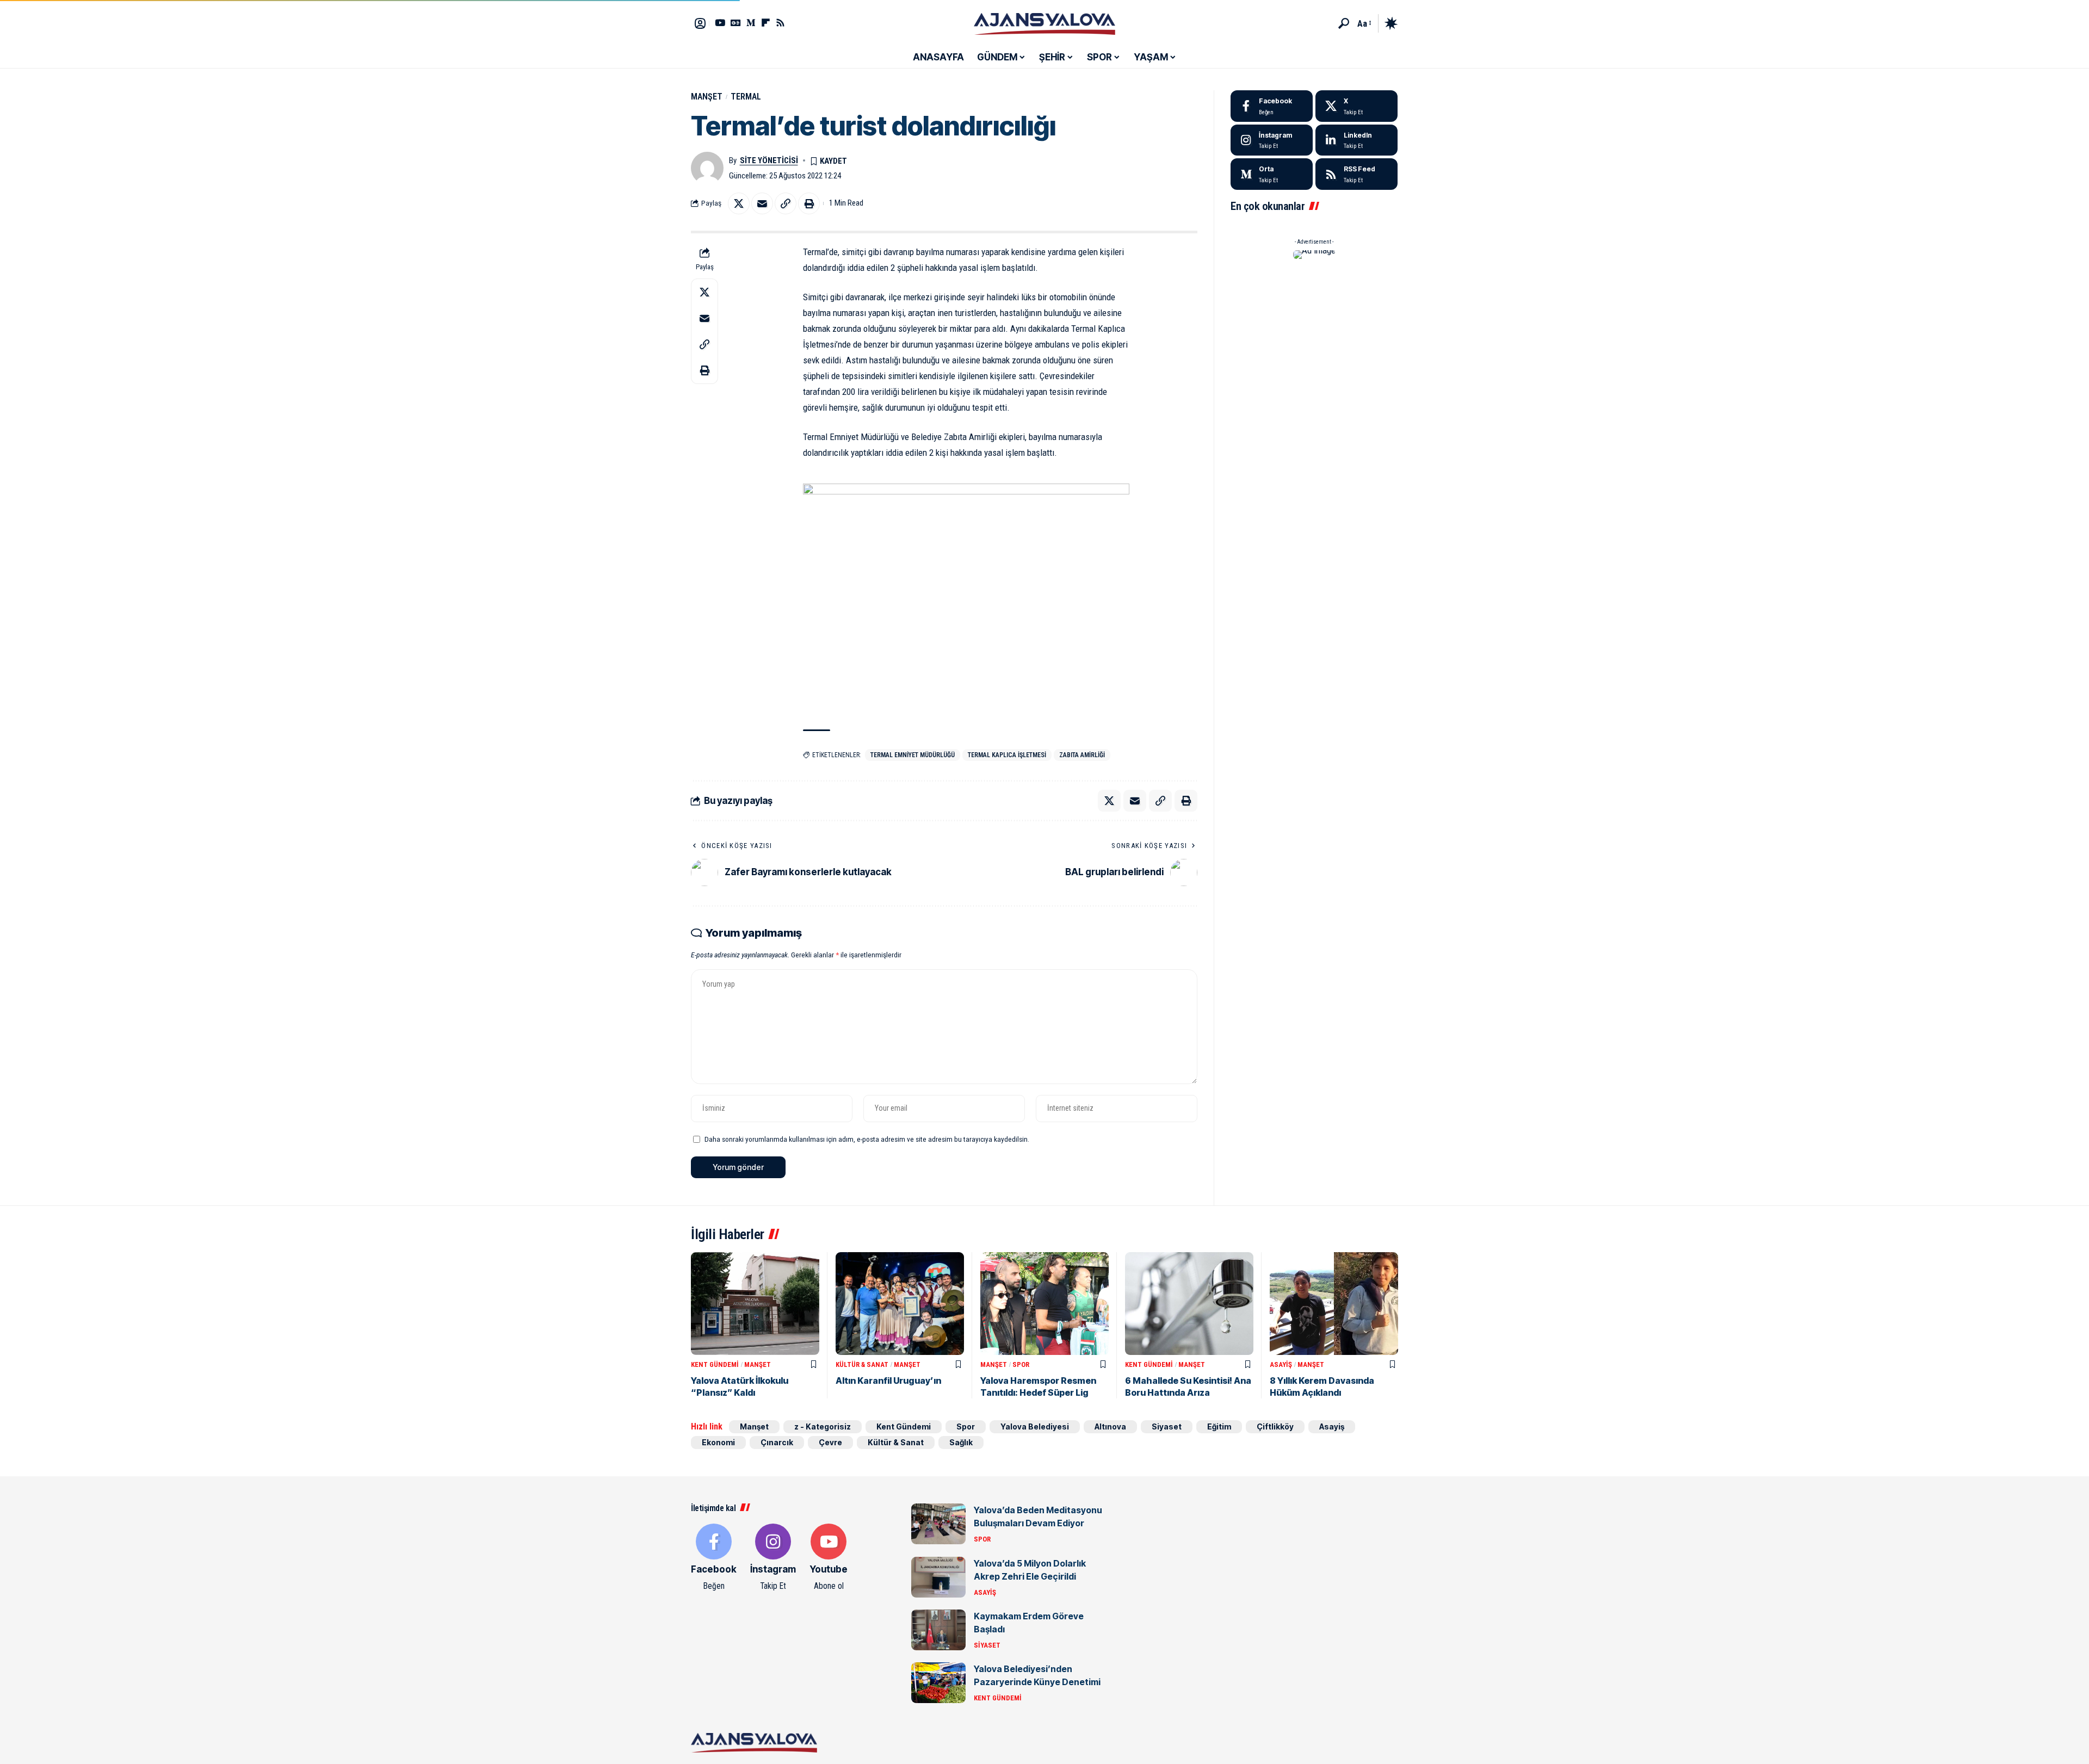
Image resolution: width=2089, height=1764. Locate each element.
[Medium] (1272, 174)
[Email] (762, 203)
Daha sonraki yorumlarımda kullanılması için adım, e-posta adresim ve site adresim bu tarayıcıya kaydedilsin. (867, 1139)
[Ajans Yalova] (1044, 23)
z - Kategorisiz (823, 1426)
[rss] (1356, 174)
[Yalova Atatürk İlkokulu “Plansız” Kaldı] (755, 1304)
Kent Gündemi (715, 1364)
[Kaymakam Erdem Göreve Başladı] (938, 1630)
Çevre (830, 1442)
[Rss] (780, 23)
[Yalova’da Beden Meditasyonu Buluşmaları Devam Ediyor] (938, 1524)
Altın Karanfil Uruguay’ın (888, 1381)
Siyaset (1167, 1426)
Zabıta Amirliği (1082, 755)
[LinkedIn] (1356, 140)
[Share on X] (739, 203)
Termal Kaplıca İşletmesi (1007, 755)
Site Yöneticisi (769, 160)
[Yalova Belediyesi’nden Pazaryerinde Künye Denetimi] (938, 1683)
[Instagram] (1272, 140)
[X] (1356, 106)
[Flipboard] (766, 23)
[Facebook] (1272, 106)
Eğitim (1219, 1426)
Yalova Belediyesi (1035, 1426)
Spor (1021, 1364)
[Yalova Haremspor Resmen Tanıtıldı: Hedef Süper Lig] (1044, 1304)
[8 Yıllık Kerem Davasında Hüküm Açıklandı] (1334, 1304)
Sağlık (961, 1442)
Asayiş (1281, 1364)
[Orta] (751, 23)
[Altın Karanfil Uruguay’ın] (900, 1304)
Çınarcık (777, 1442)
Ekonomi (718, 1442)
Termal (746, 97)
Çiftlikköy (1275, 1426)
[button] (1344, 23)
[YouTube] (720, 23)
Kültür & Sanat (862, 1364)
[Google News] (736, 23)
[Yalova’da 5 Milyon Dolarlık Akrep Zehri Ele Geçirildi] (938, 1577)
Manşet (707, 97)
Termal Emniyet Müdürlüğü (913, 755)
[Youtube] (829, 1558)
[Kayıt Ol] (700, 23)
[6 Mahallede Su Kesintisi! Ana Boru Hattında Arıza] (1189, 1304)
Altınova (1110, 1426)
